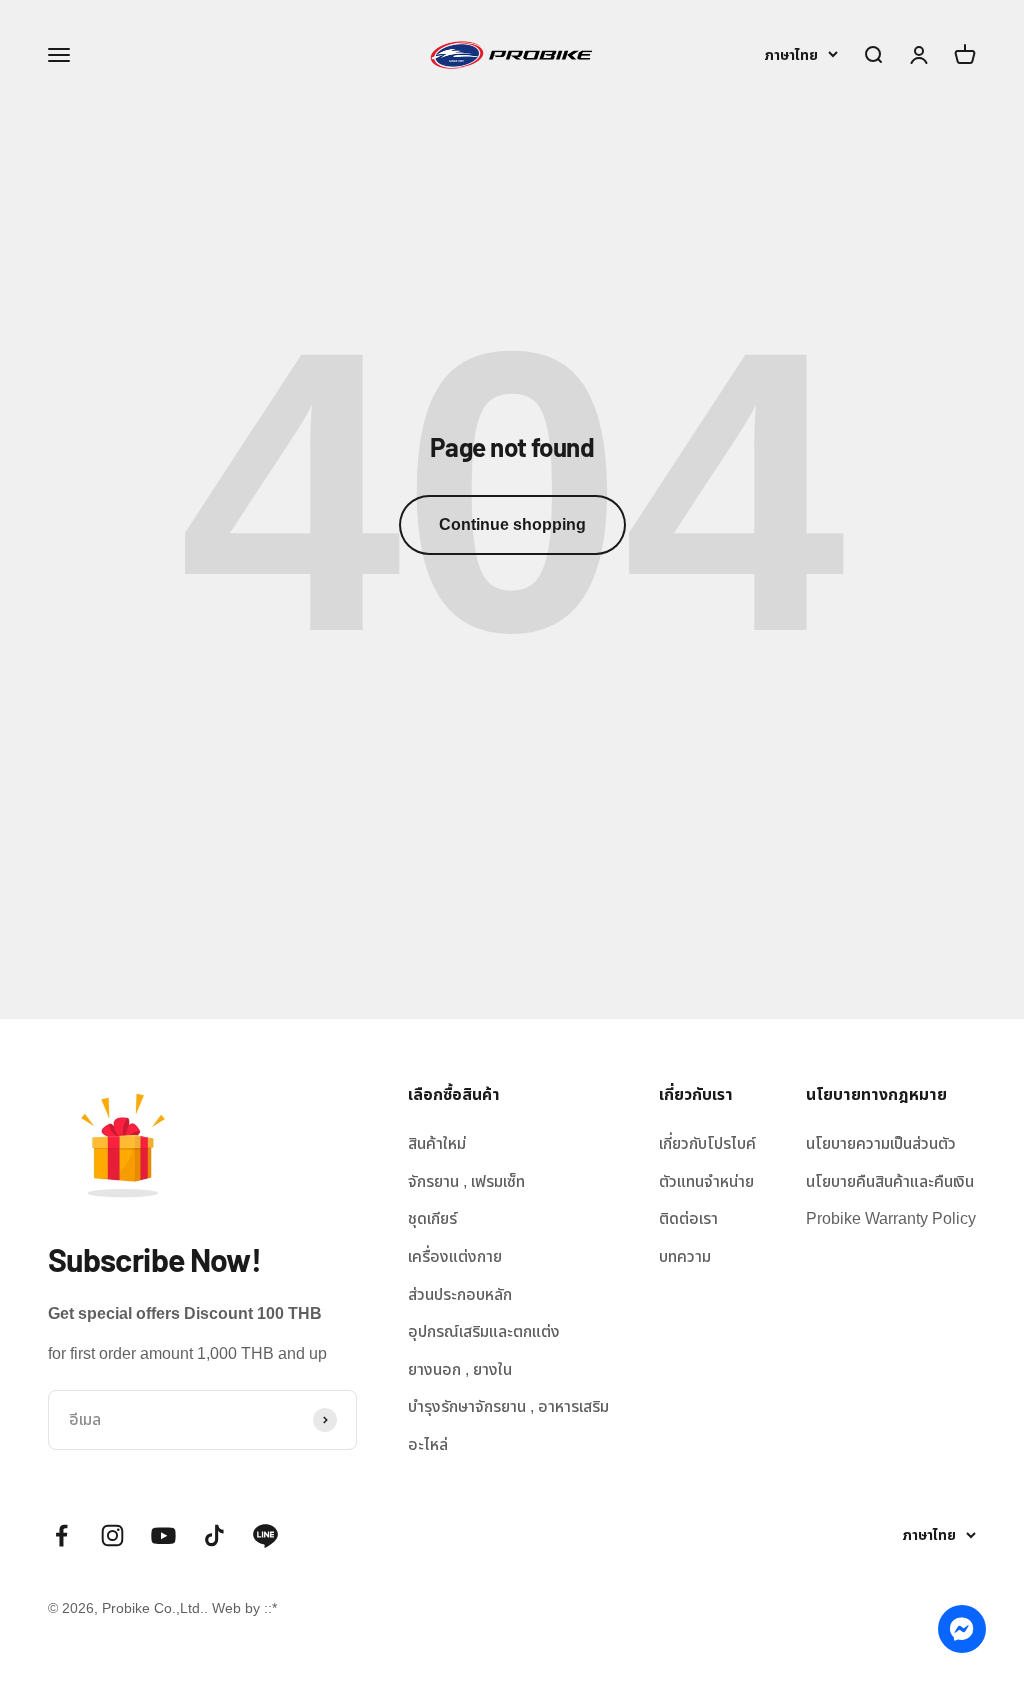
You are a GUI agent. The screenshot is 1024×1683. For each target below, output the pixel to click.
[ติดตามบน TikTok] (214, 1535)
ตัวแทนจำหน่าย (706, 1181)
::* (270, 1608)
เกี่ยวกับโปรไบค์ (707, 1143)
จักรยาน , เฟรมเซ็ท (466, 1181)
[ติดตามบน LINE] (265, 1535)
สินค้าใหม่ (437, 1143)
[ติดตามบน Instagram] (112, 1535)
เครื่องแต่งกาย (455, 1256)
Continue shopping (512, 524)
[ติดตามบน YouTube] (163, 1535)
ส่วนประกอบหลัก (460, 1294)
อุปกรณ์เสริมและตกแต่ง (484, 1331)
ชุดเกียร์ (432, 1218)
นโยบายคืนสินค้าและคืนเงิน (890, 1181)
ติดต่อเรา (688, 1218)
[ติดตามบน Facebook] (61, 1535)
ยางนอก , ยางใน (460, 1369)
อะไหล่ (428, 1444)
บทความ (685, 1256)
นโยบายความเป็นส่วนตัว (881, 1143)
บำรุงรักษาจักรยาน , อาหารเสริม (508, 1406)
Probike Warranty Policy (891, 1218)
